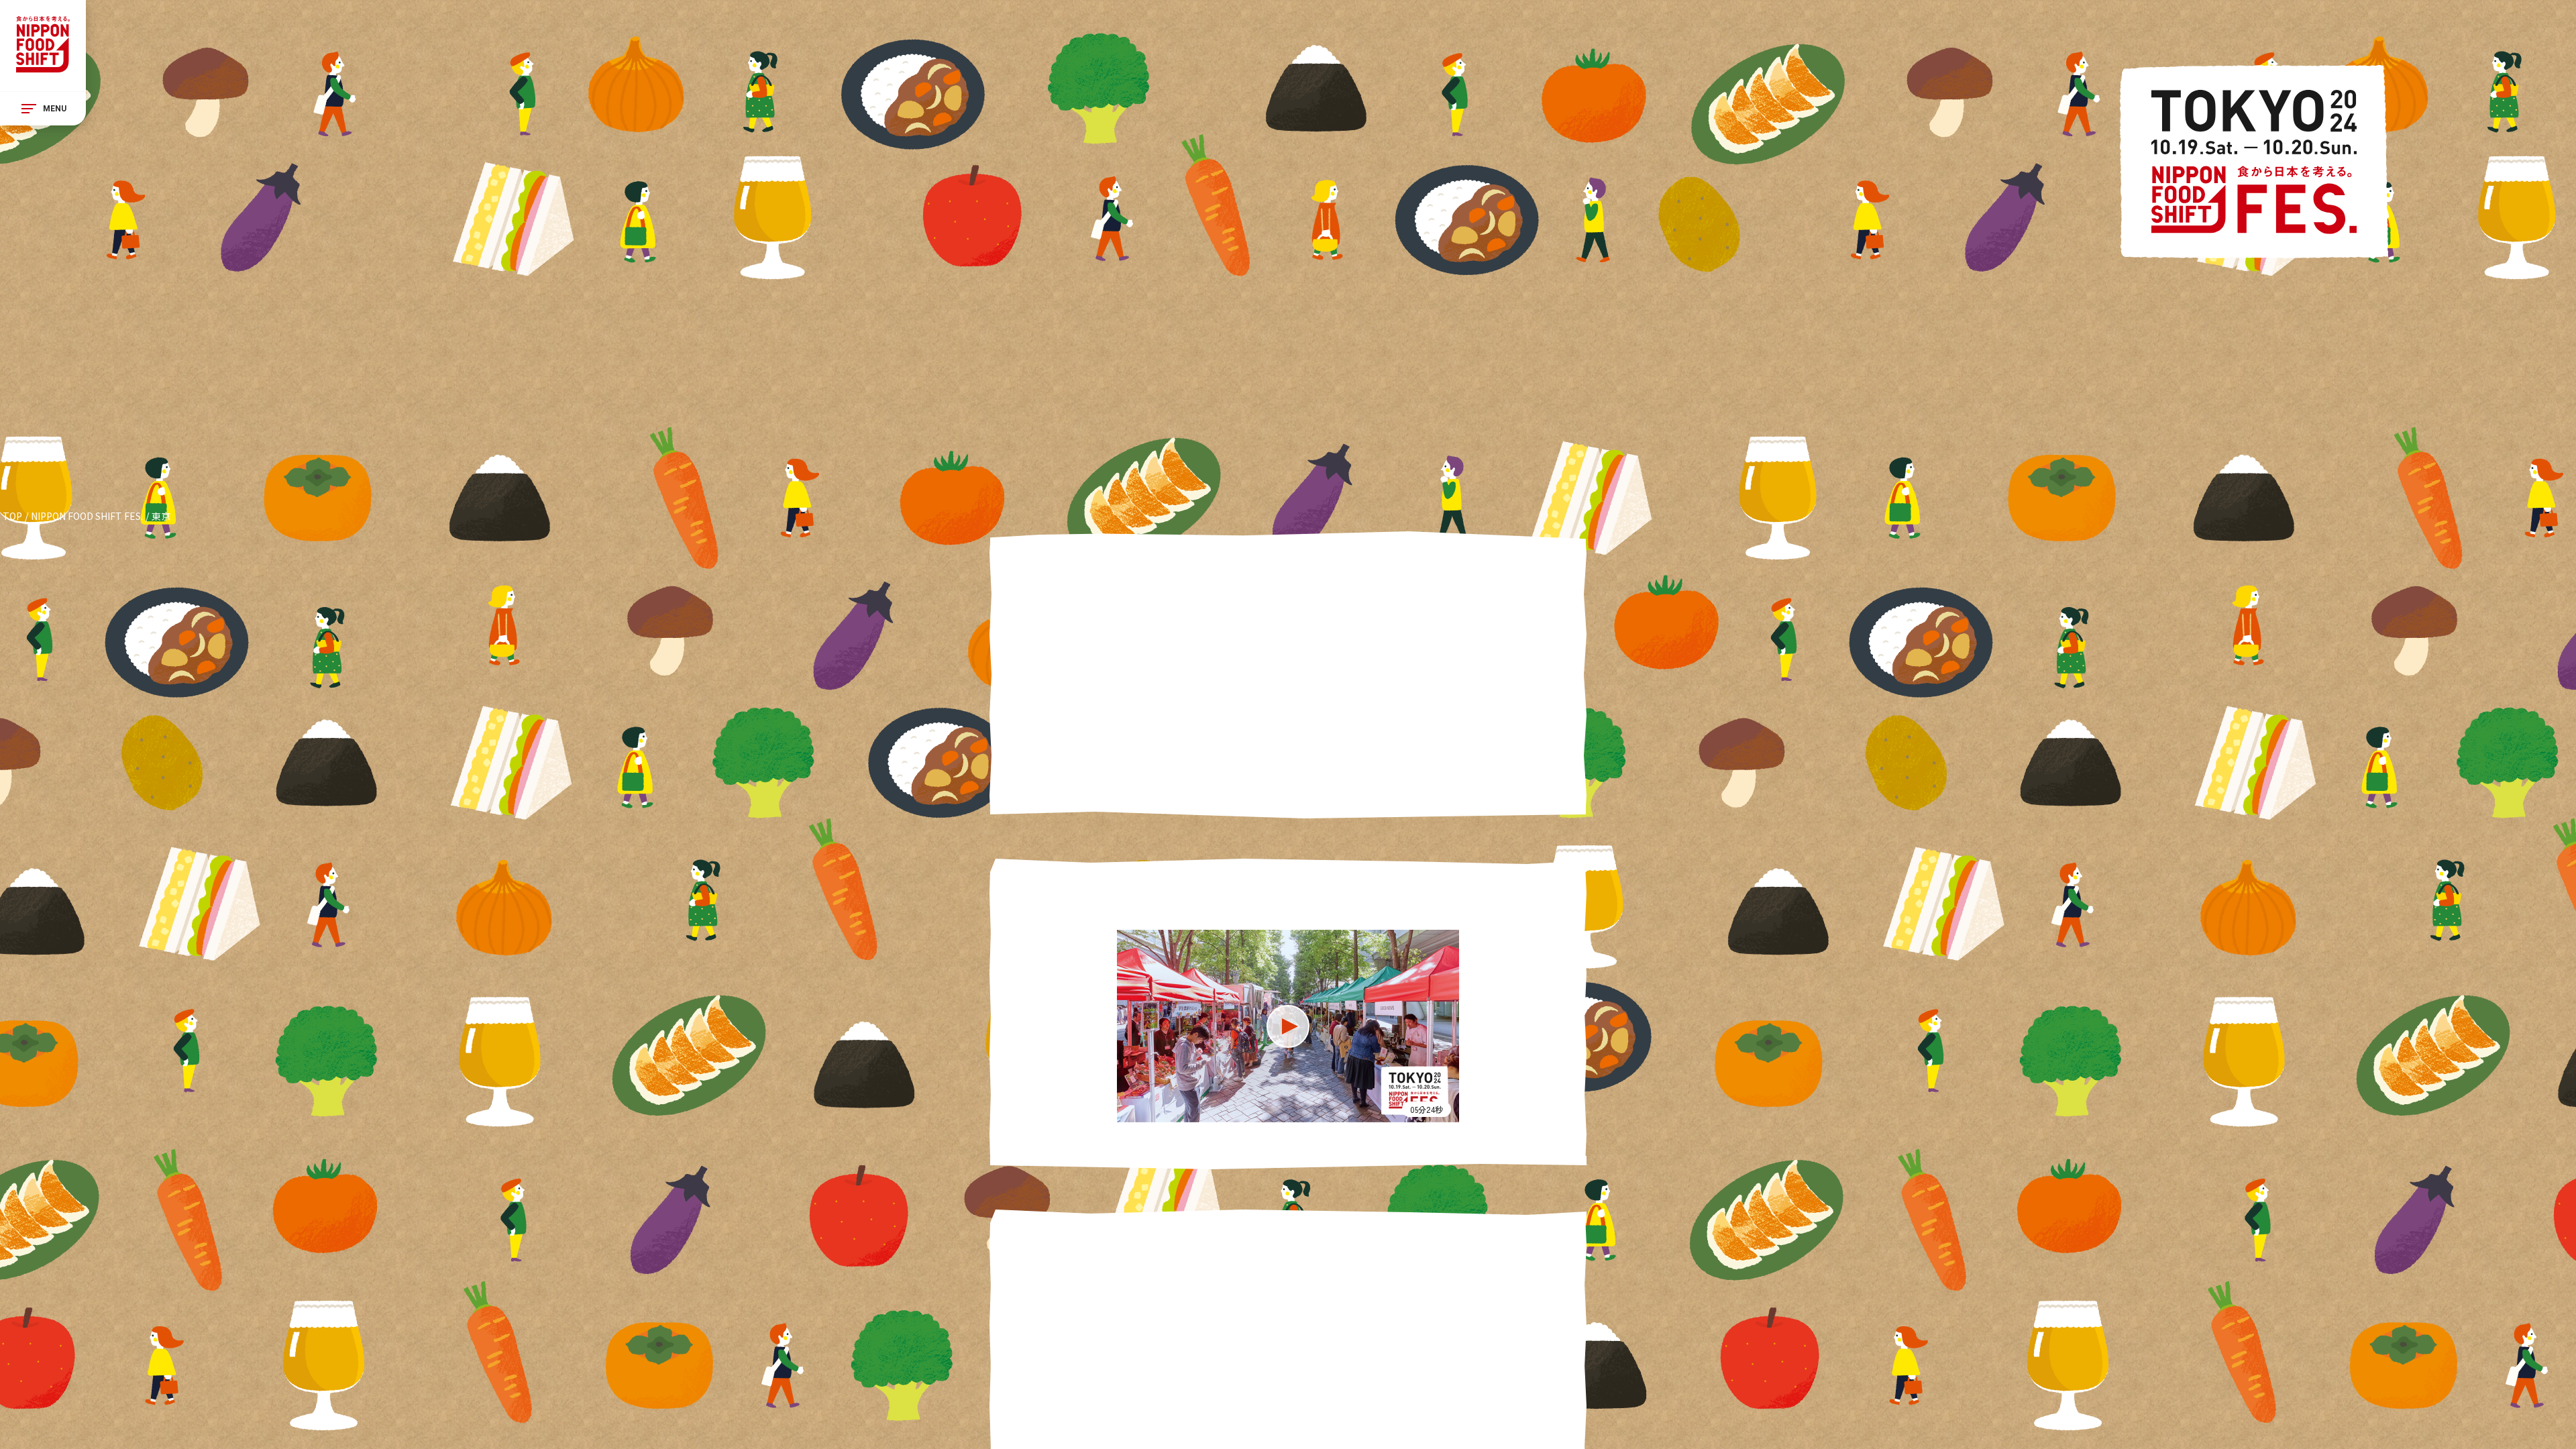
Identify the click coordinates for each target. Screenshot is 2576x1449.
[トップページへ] (43, 46)
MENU (55, 109)
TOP (12, 516)
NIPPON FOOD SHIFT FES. (87, 516)
